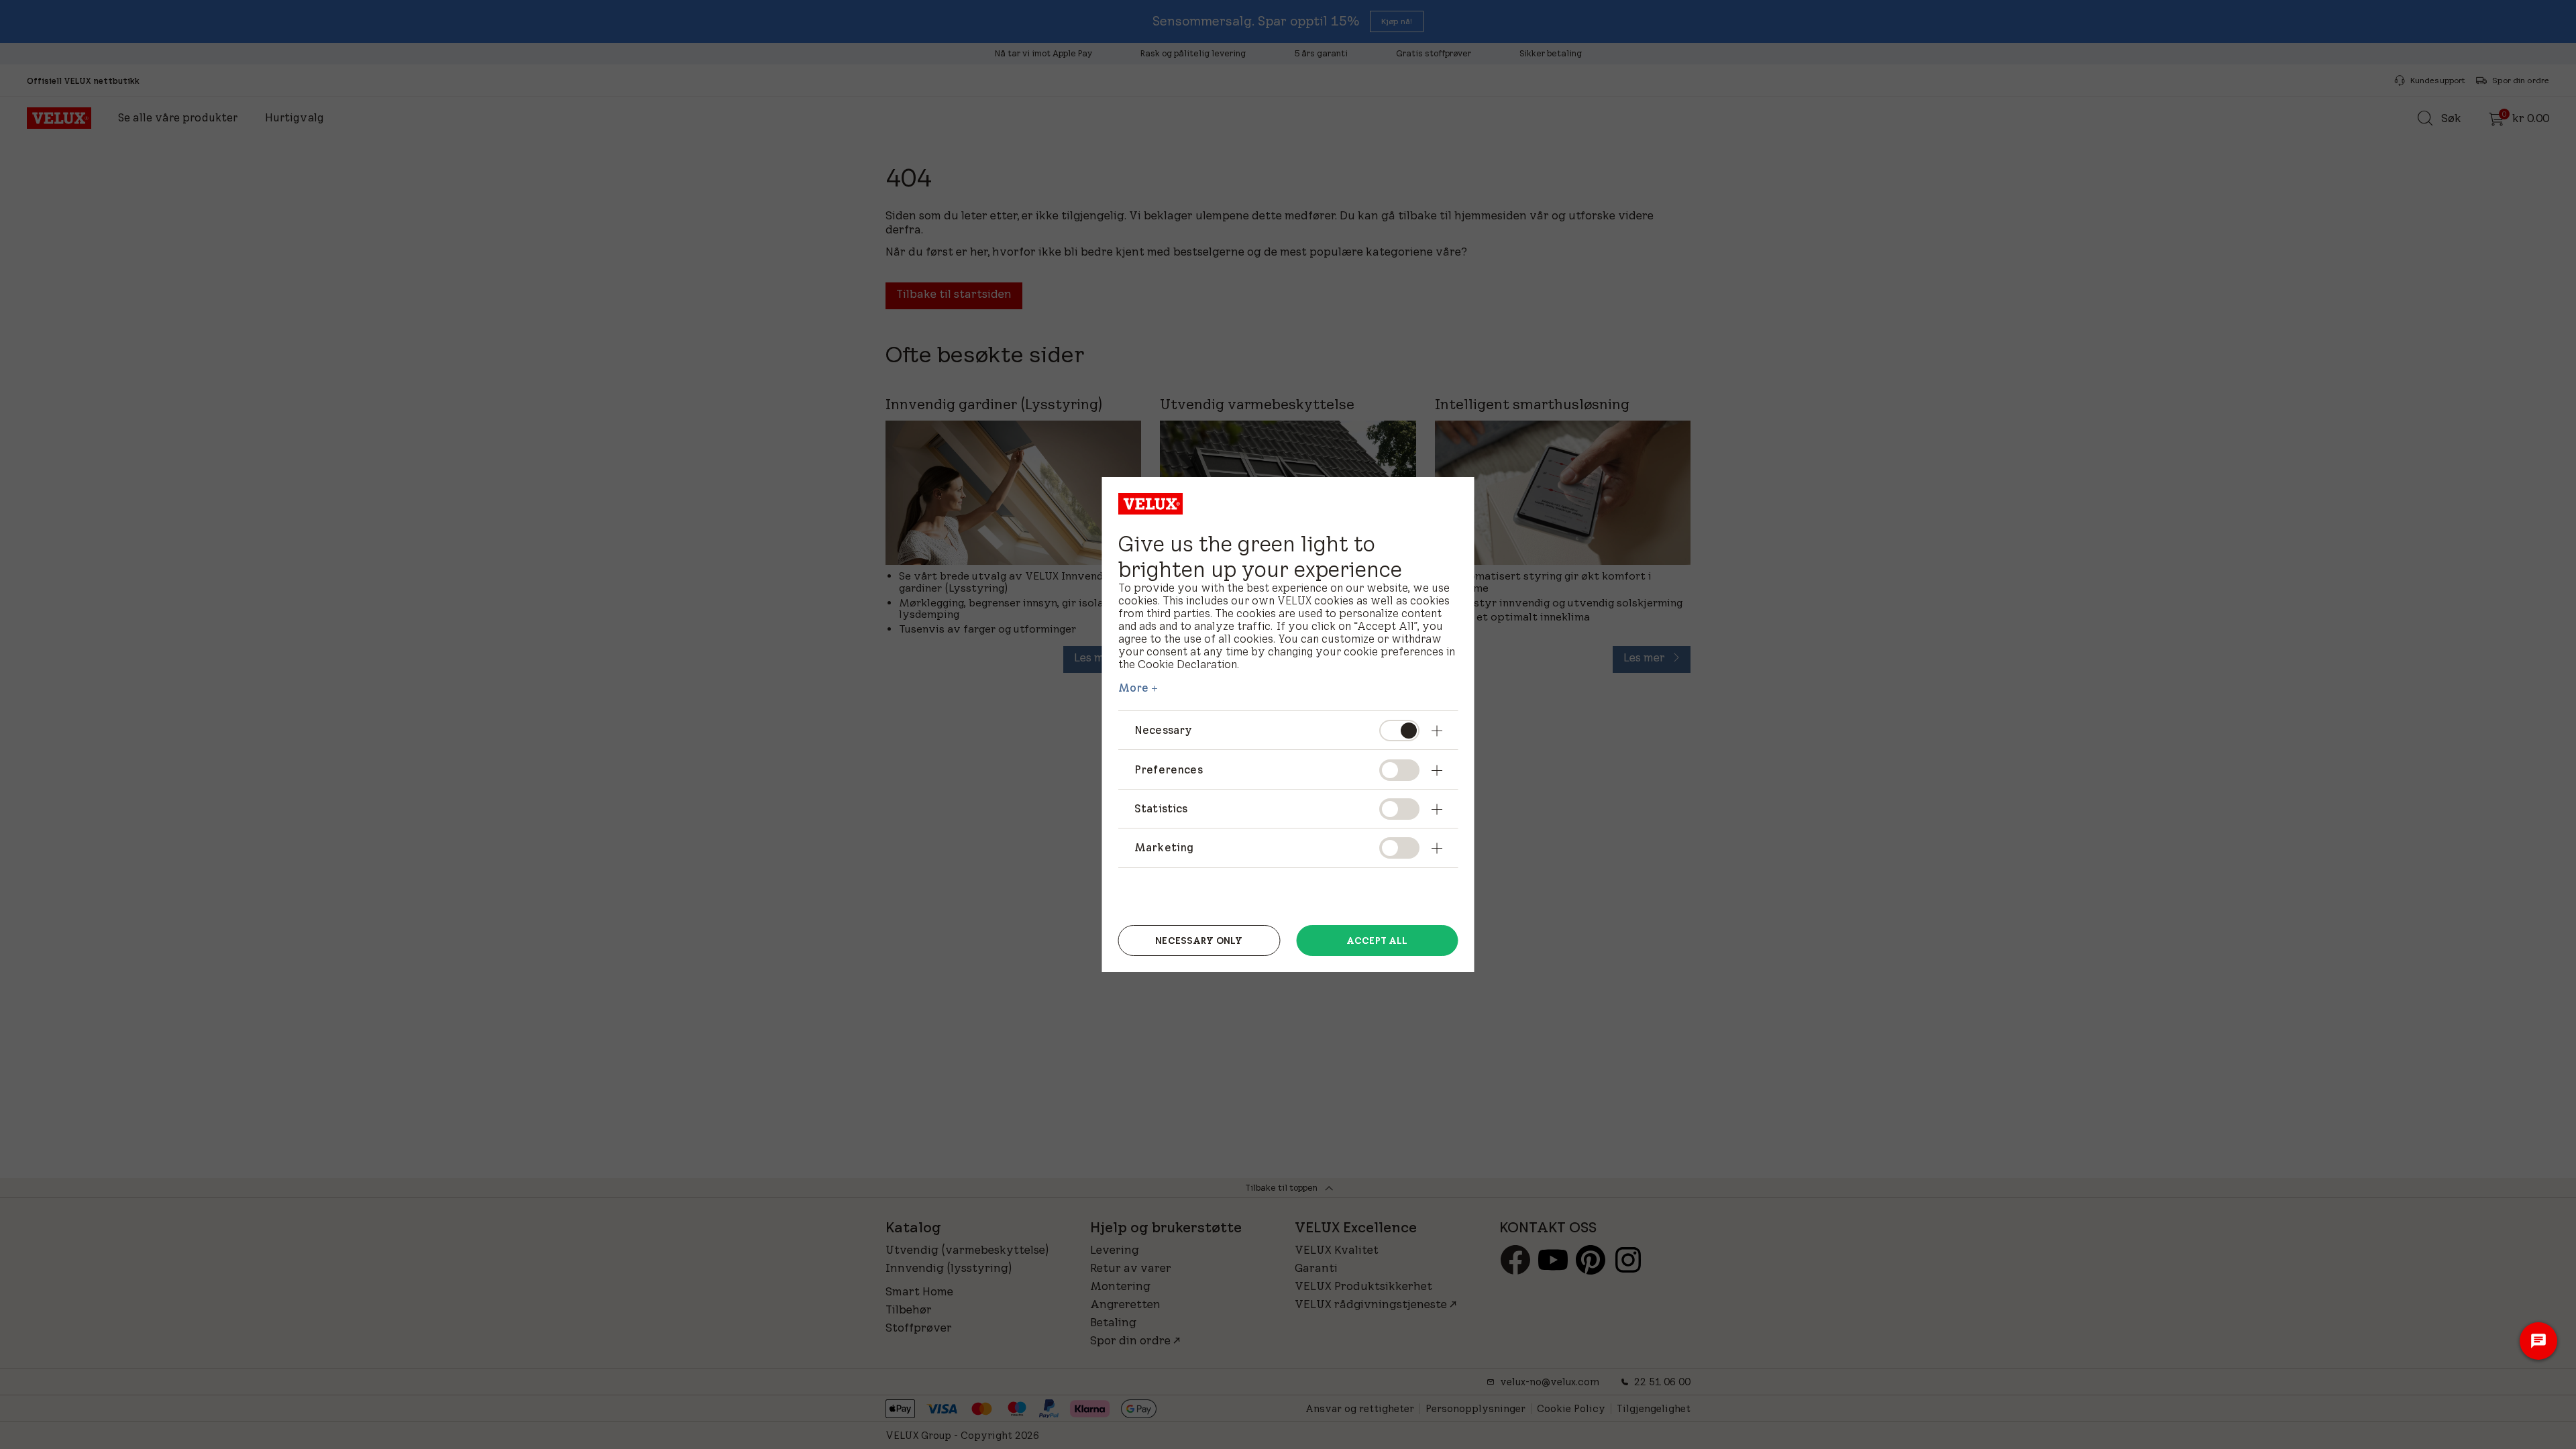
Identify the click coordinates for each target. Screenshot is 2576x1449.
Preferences (1169, 769)
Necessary (1163, 730)
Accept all (1377, 941)
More (1134, 688)
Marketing (1164, 847)
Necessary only (1199, 941)
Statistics (1161, 808)
